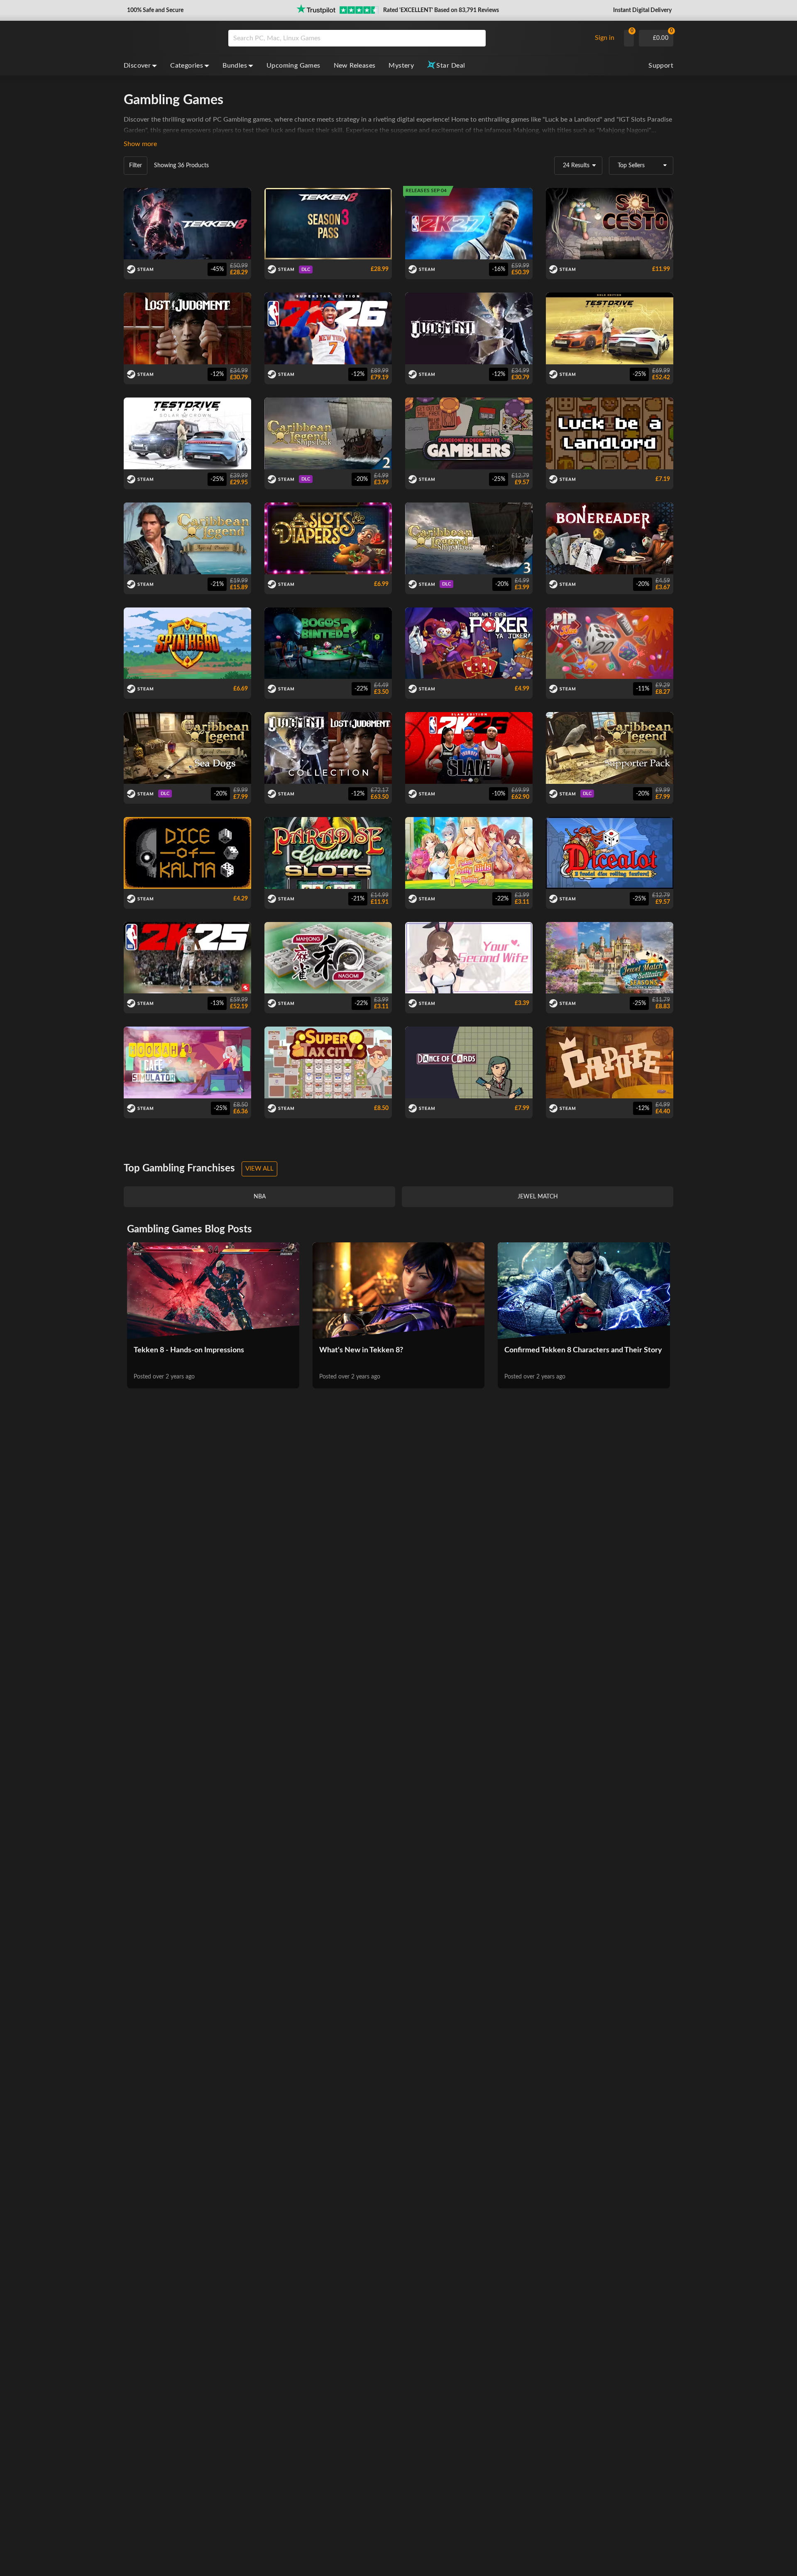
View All (259, 1169)
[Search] (477, 38)
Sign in (605, 38)
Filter (136, 166)
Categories (187, 66)
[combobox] (407, 38)
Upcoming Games (293, 66)
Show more (140, 144)
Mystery (401, 66)
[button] (154, 10)
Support (661, 66)
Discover (137, 66)
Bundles (235, 66)
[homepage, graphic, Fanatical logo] (169, 38)
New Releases (355, 66)
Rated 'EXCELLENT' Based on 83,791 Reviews (441, 10)
